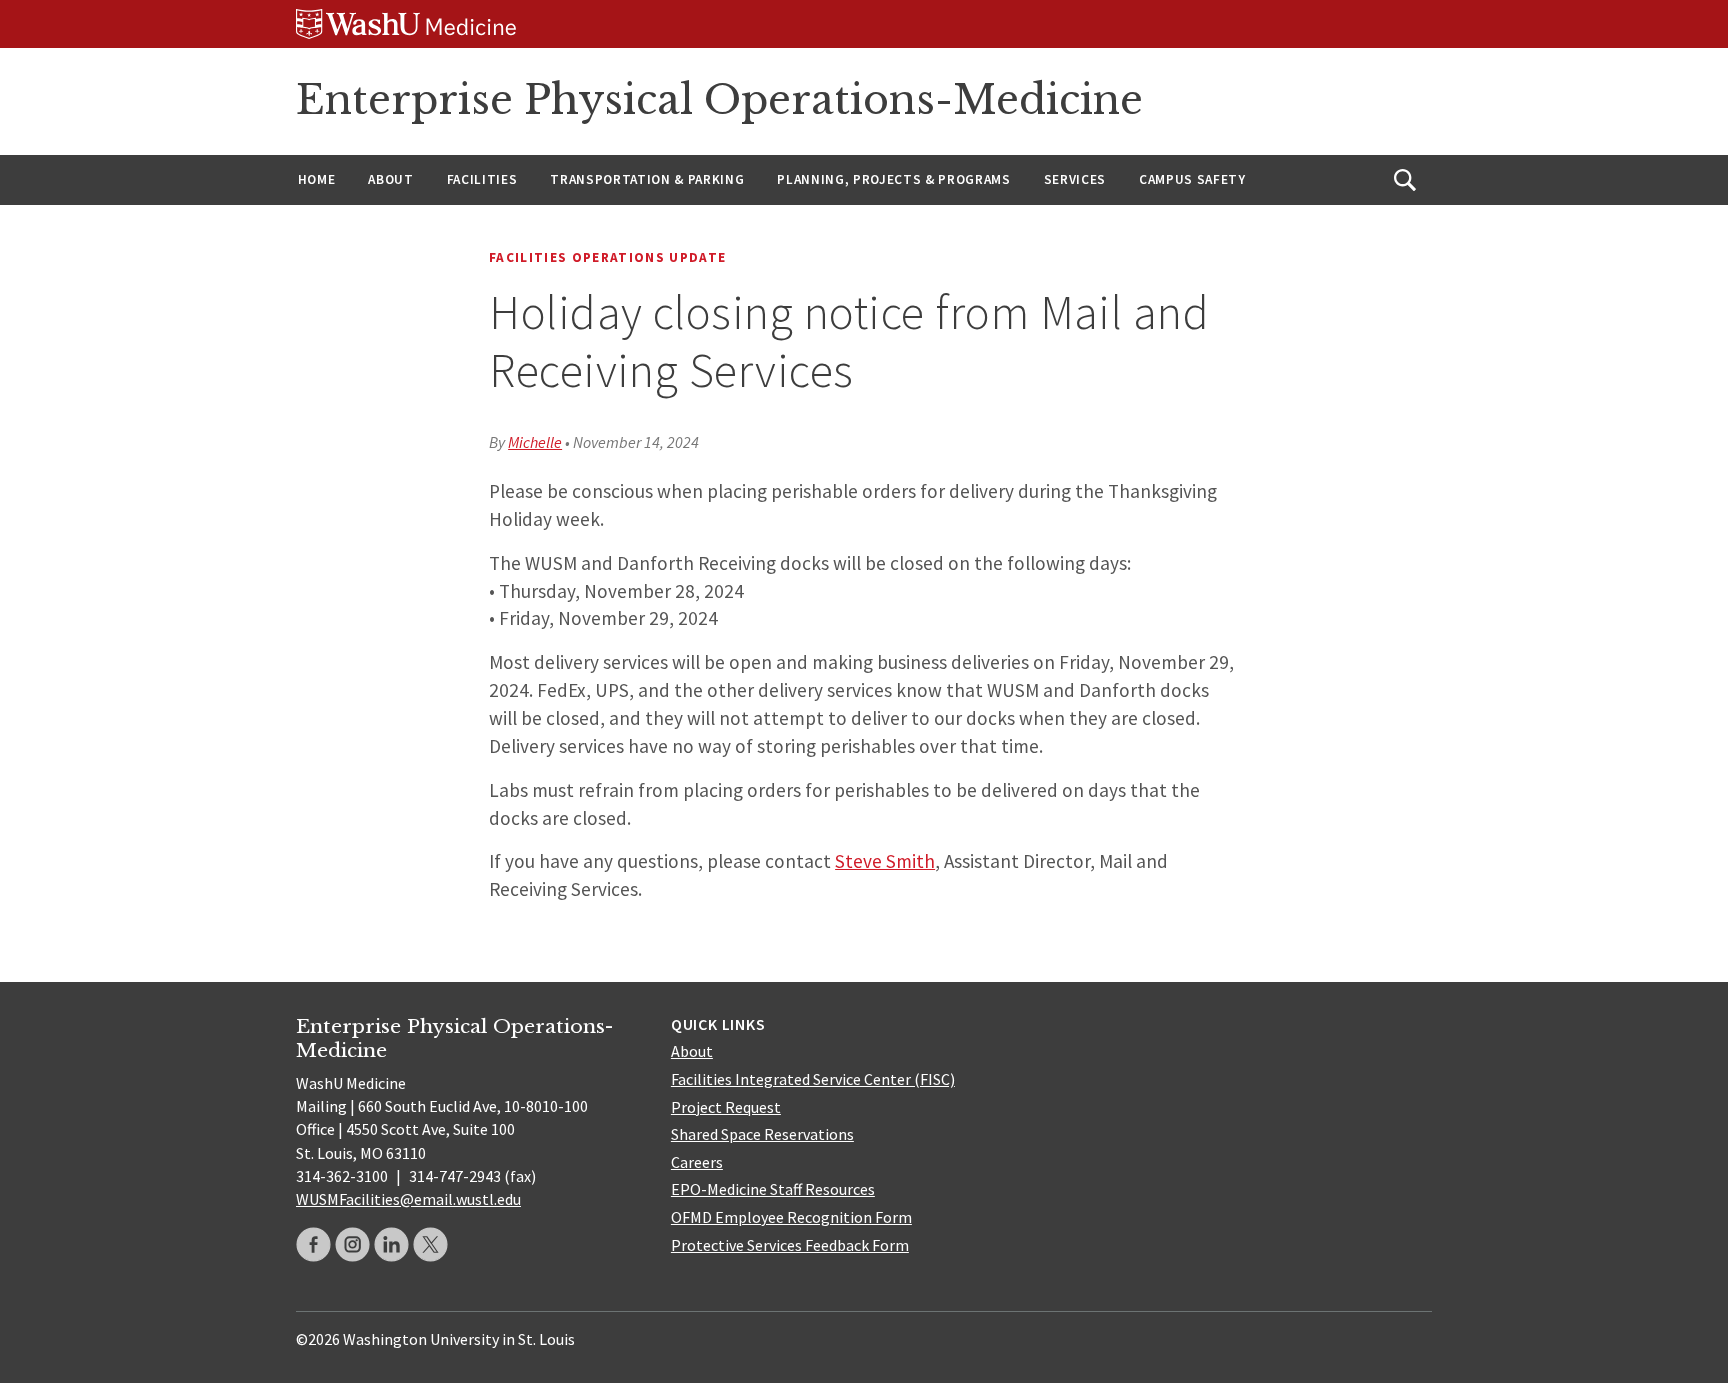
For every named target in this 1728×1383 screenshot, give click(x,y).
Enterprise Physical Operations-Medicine (719, 100)
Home (317, 179)
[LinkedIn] (391, 1244)
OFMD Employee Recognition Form (791, 1217)
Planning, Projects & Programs (893, 179)
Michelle (535, 442)
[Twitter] (430, 1244)
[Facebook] (313, 1244)
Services (1075, 179)
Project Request (726, 1107)
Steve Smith (885, 861)
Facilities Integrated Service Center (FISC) (813, 1079)
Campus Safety (1192, 179)
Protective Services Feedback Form (790, 1245)
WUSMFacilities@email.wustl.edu (408, 1199)
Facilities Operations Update (607, 257)
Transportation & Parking (647, 179)
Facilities (482, 179)
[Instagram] (352, 1244)
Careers (697, 1162)
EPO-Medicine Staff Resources (773, 1189)
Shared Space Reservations (762, 1134)
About (390, 179)
